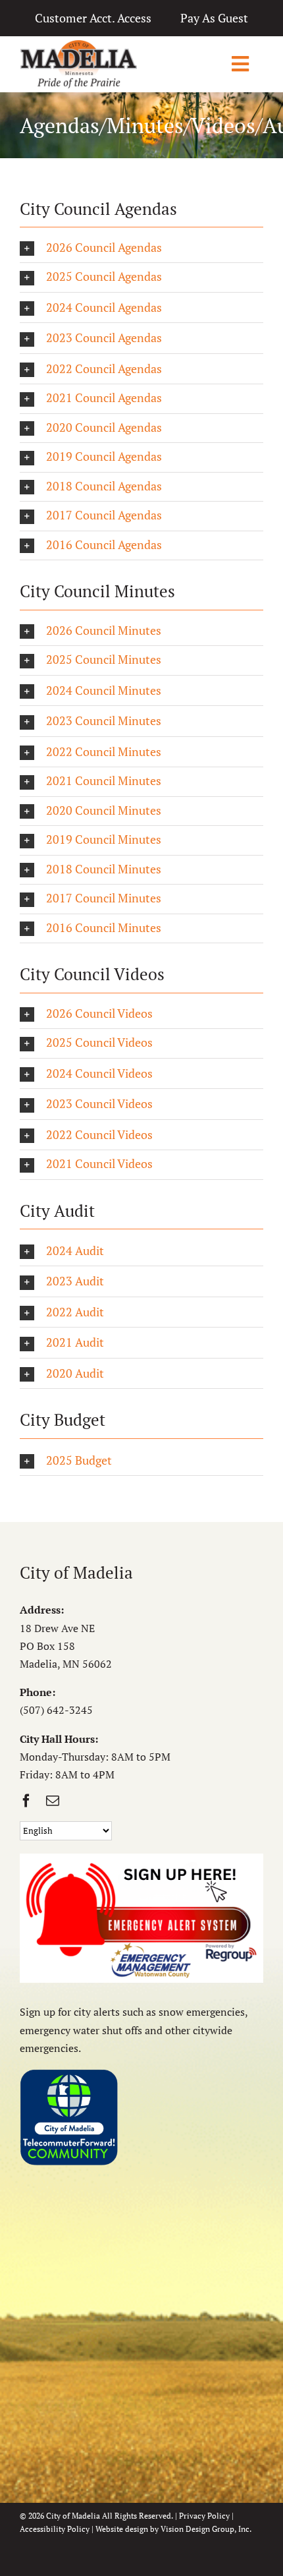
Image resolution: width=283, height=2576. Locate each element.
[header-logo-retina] (78, 45)
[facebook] (26, 1801)
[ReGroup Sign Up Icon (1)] (141, 1859)
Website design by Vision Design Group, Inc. (173, 2529)
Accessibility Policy (55, 2529)
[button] (141, 249)
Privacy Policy (204, 2516)
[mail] (53, 1801)
